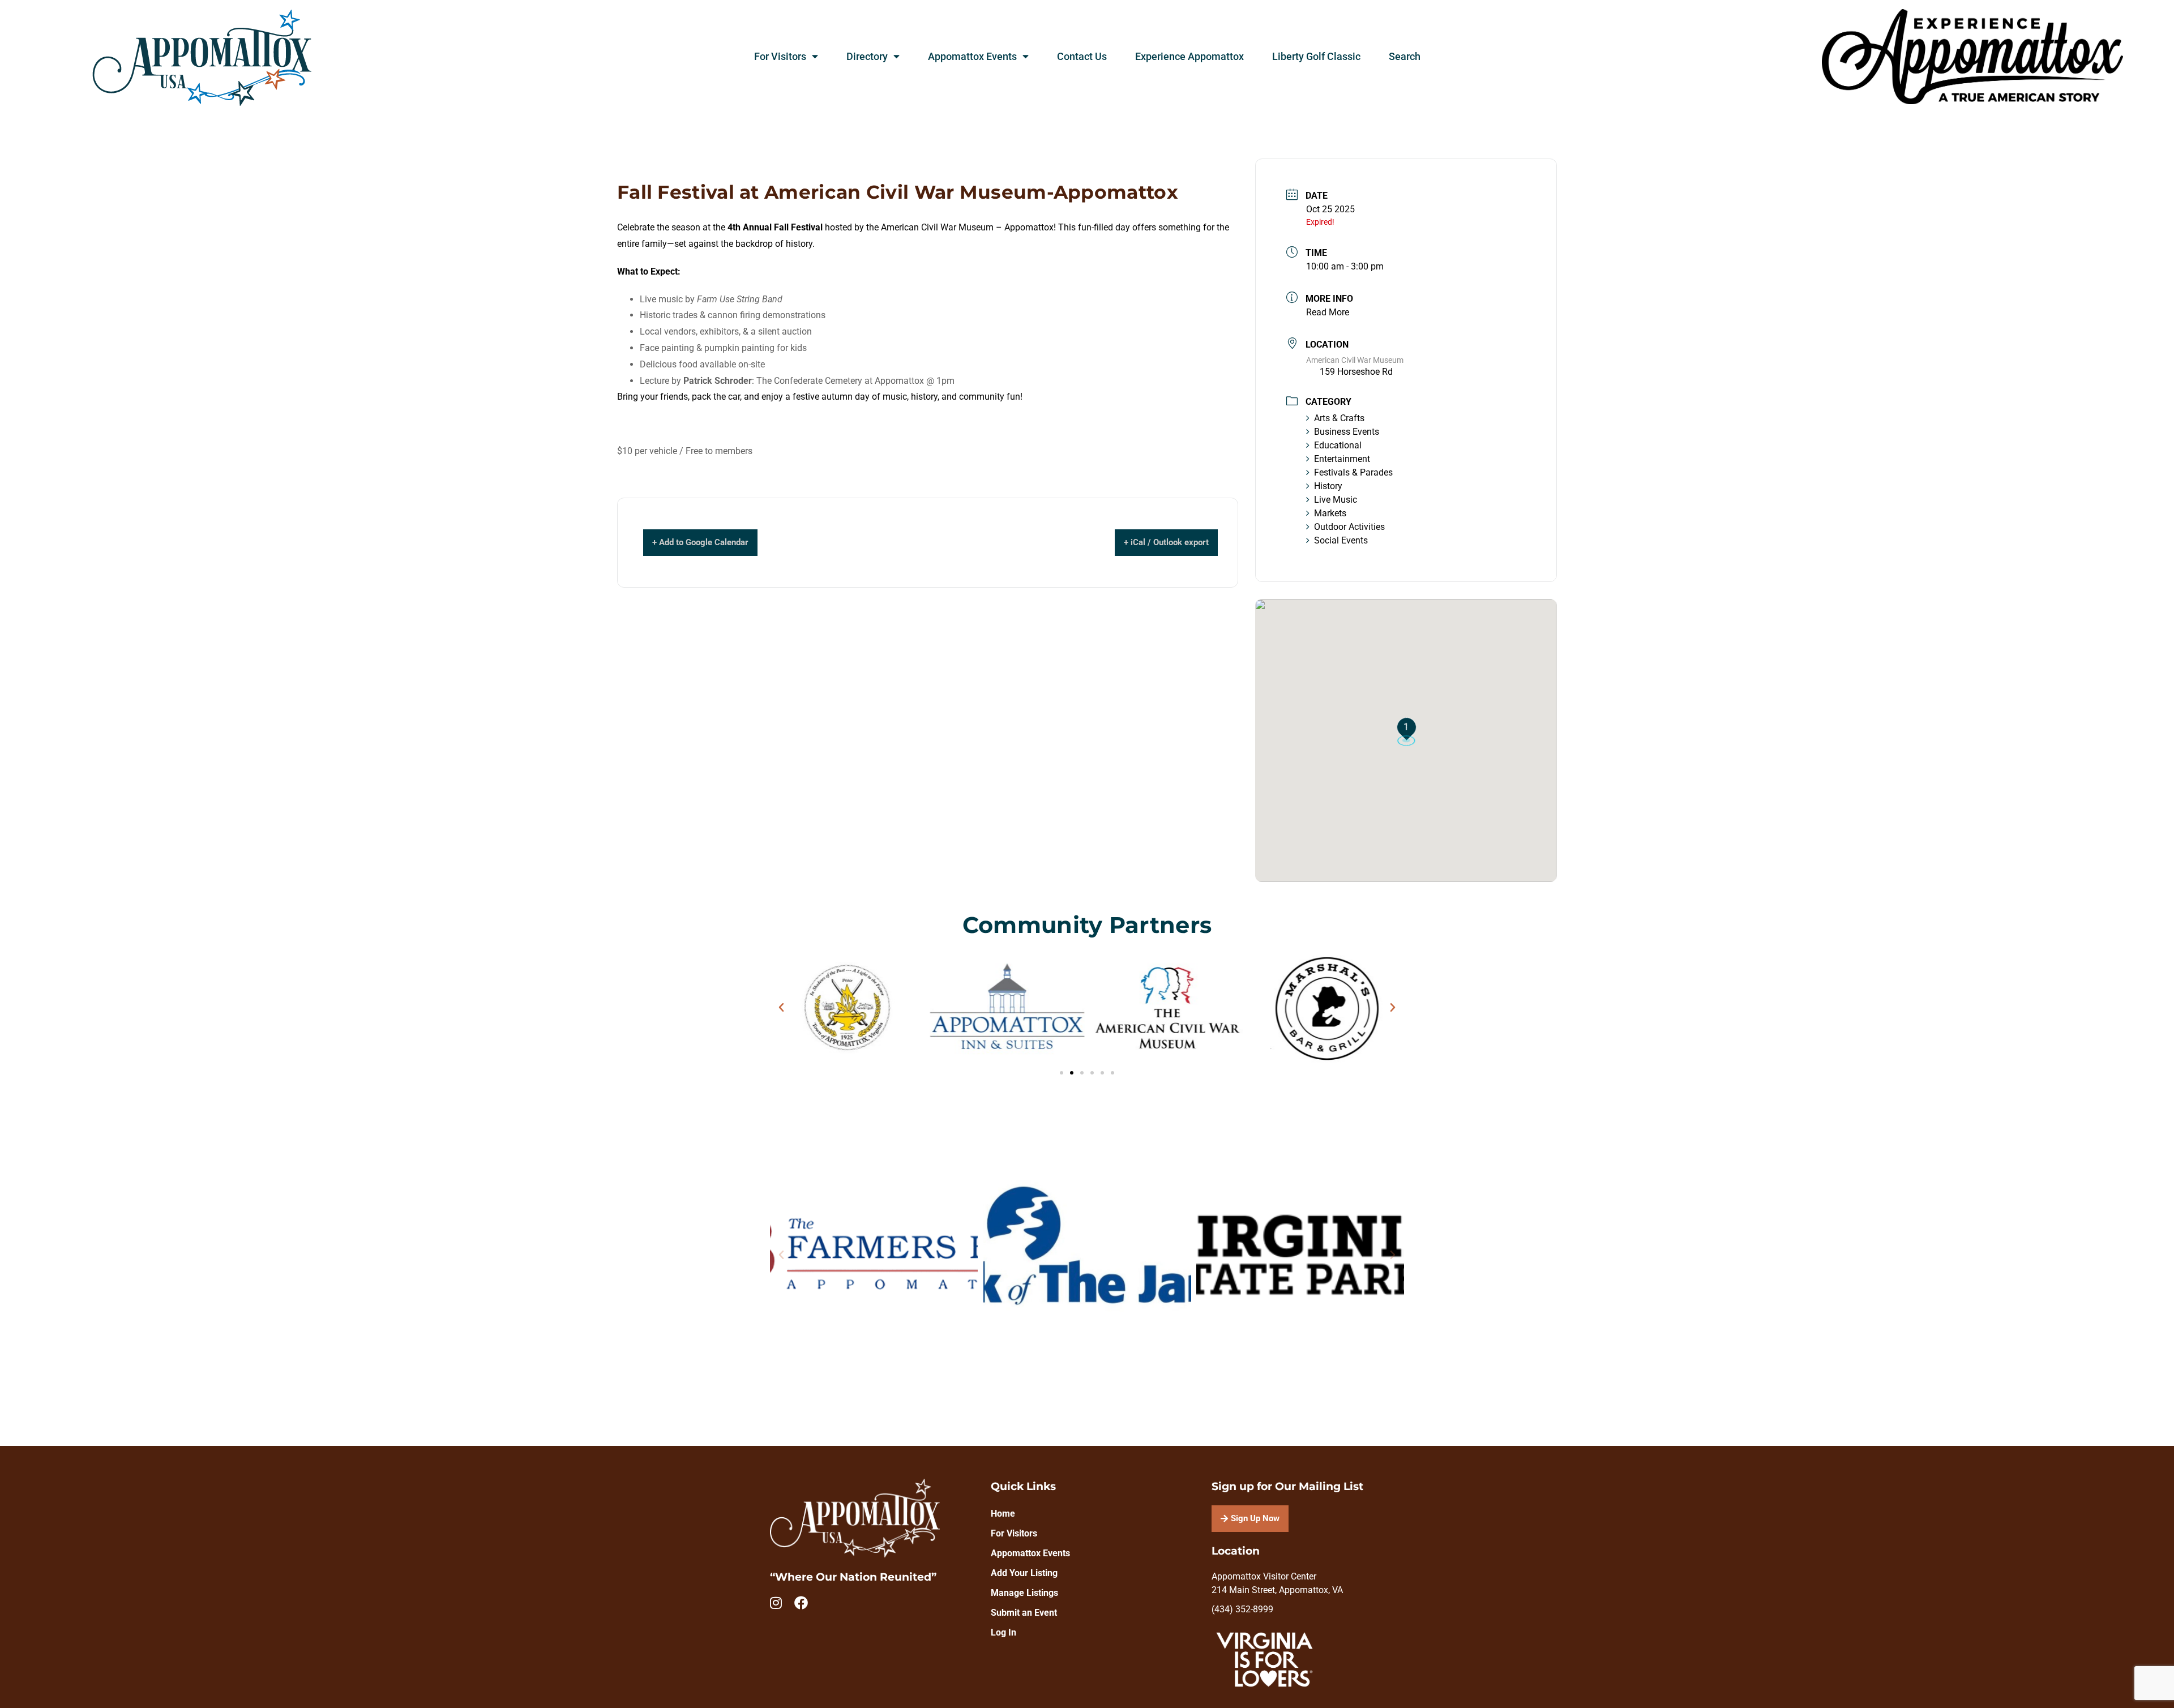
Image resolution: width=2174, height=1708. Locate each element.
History (1328, 486)
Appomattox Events (972, 57)
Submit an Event (1024, 1613)
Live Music (1336, 500)
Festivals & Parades (1353, 472)
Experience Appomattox (1189, 57)
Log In (1003, 1632)
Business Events (1347, 432)
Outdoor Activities (1349, 527)
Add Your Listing (1024, 1573)
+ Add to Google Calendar (700, 542)
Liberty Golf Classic (1316, 57)
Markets (1330, 513)
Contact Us (1082, 57)
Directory (867, 57)
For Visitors (780, 57)
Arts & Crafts (1339, 418)
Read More (1328, 312)
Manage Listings (1024, 1593)
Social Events (1341, 540)
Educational (1338, 445)
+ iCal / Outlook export (1166, 542)
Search (1405, 57)
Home (1003, 1514)
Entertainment (1342, 459)
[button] (781, 1008)
